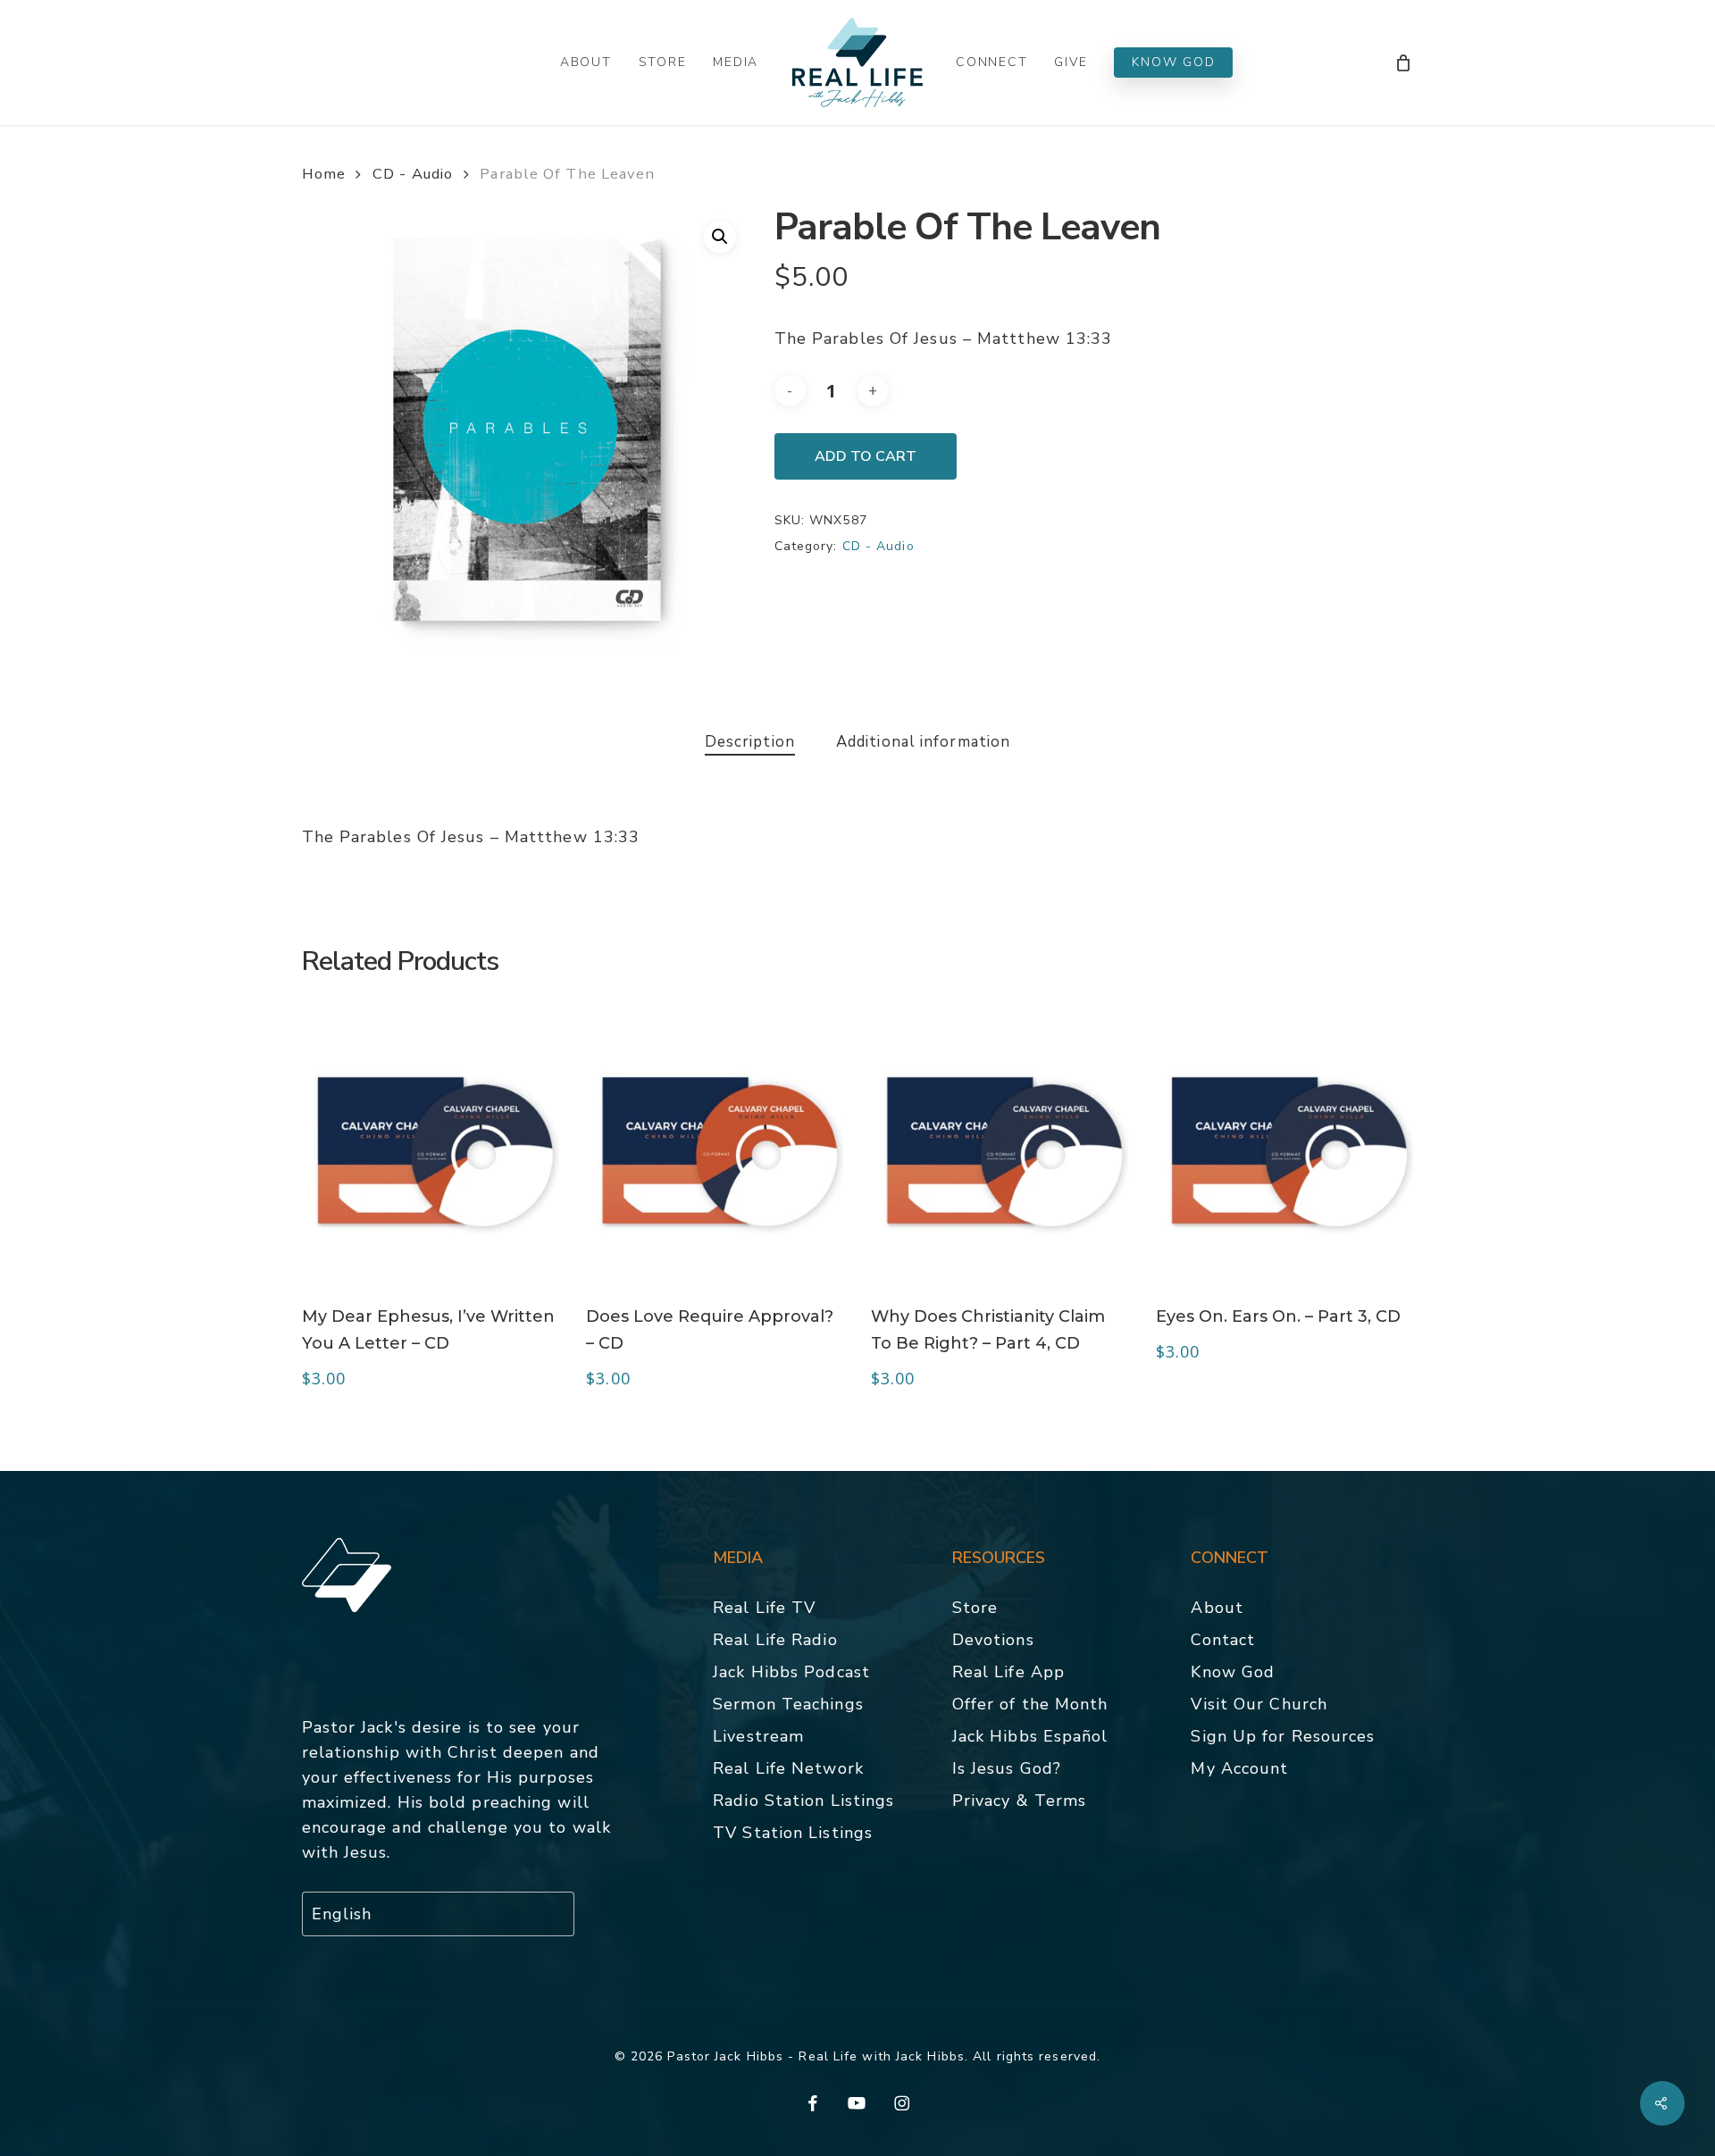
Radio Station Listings (803, 1801)
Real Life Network (788, 1768)
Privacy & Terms (1020, 1801)
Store (975, 1608)
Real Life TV (764, 1608)
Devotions (993, 1640)
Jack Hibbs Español (1030, 1736)
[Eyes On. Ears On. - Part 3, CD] (1285, 1149)
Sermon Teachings (788, 1704)
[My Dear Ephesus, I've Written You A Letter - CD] (431, 1149)
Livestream (758, 1736)
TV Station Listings (793, 1833)
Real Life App (1008, 1672)
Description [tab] (750, 742)
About (1217, 1608)
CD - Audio (413, 174)
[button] (720, 237)
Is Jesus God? (1007, 1768)
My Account (1239, 1768)
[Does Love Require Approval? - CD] (715, 1149)
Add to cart (866, 456)
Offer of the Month (1030, 1704)
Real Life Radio (775, 1640)
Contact (1223, 1640)
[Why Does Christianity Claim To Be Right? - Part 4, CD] (1000, 1149)
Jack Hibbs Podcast (791, 1672)
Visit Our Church (1259, 1704)
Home (324, 174)
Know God (1233, 1672)
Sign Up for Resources (1283, 1736)
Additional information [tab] (923, 742)
